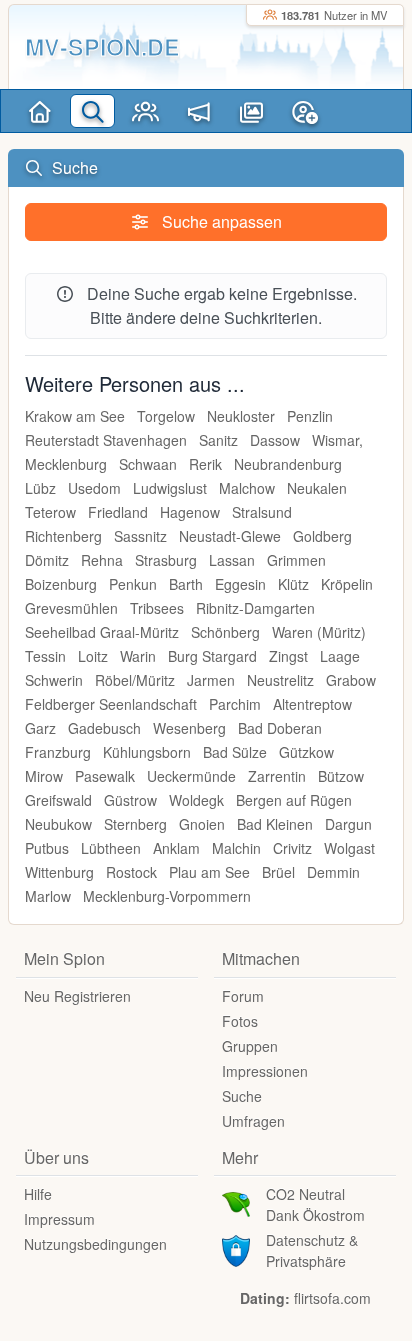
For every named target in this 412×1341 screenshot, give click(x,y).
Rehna (102, 560)
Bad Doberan (280, 728)
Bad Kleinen (275, 824)
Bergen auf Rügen (294, 800)
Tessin (45, 656)
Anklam (176, 848)
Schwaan (148, 464)
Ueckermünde (191, 776)
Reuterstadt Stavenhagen (106, 440)
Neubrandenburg (288, 464)
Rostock (131, 872)
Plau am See (209, 872)
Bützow (341, 776)
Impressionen (265, 1071)
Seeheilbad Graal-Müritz (102, 632)
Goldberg (322, 536)
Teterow (50, 512)
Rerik (205, 464)
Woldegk (196, 800)
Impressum (59, 1219)
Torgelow (166, 416)
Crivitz (292, 848)
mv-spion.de (102, 46)
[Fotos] (251, 111)
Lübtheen (111, 848)
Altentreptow (312, 704)
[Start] (39, 111)
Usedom (94, 488)
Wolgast (349, 848)
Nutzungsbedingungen (95, 1244)
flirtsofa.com (332, 1298)
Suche (242, 1096)
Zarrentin (277, 776)
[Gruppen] (145, 111)
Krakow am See (75, 416)
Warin (138, 656)
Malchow (247, 488)
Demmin (333, 872)
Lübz (40, 488)
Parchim (235, 704)
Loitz (93, 656)
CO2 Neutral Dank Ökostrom (315, 1204)
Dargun (348, 824)
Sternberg (135, 824)
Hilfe (38, 1194)
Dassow (275, 440)
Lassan (232, 560)
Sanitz (218, 440)
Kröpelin (347, 584)
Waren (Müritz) (319, 632)
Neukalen (317, 488)
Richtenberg (63, 536)
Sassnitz (140, 536)
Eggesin (240, 584)
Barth (186, 584)
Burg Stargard (212, 656)
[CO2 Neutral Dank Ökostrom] (236, 1203)
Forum (243, 996)
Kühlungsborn (147, 752)
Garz (40, 728)
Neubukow (58, 824)
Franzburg (58, 752)
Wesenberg (189, 728)
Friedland (118, 512)
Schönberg (225, 632)
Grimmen (296, 560)
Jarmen (211, 680)
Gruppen (250, 1046)
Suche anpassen (220, 221)
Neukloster (241, 416)
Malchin (236, 848)
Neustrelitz (280, 680)
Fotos (240, 1021)
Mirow (44, 776)
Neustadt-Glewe (230, 536)
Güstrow (130, 800)
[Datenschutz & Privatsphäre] (236, 1249)
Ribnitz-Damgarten (255, 608)
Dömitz (47, 560)
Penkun (133, 584)
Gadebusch (104, 728)
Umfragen (253, 1121)
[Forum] (198, 111)
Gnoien (202, 824)
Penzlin (310, 416)
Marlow (48, 896)
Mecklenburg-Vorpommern (167, 896)
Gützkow (306, 752)
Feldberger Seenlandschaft (111, 704)
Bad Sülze (235, 752)
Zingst (288, 656)
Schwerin (54, 680)
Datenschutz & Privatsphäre (312, 1250)
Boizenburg (61, 584)
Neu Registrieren (77, 996)
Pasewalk (105, 776)
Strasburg (166, 560)
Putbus (47, 848)
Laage (340, 656)
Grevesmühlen (71, 608)
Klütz (293, 584)
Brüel (278, 872)
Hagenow (190, 512)
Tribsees (157, 608)
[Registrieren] (304, 111)
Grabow (351, 680)
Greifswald (58, 800)
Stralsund (262, 512)
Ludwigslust (170, 488)
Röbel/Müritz (135, 680)
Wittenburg (59, 872)
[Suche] (92, 111)
